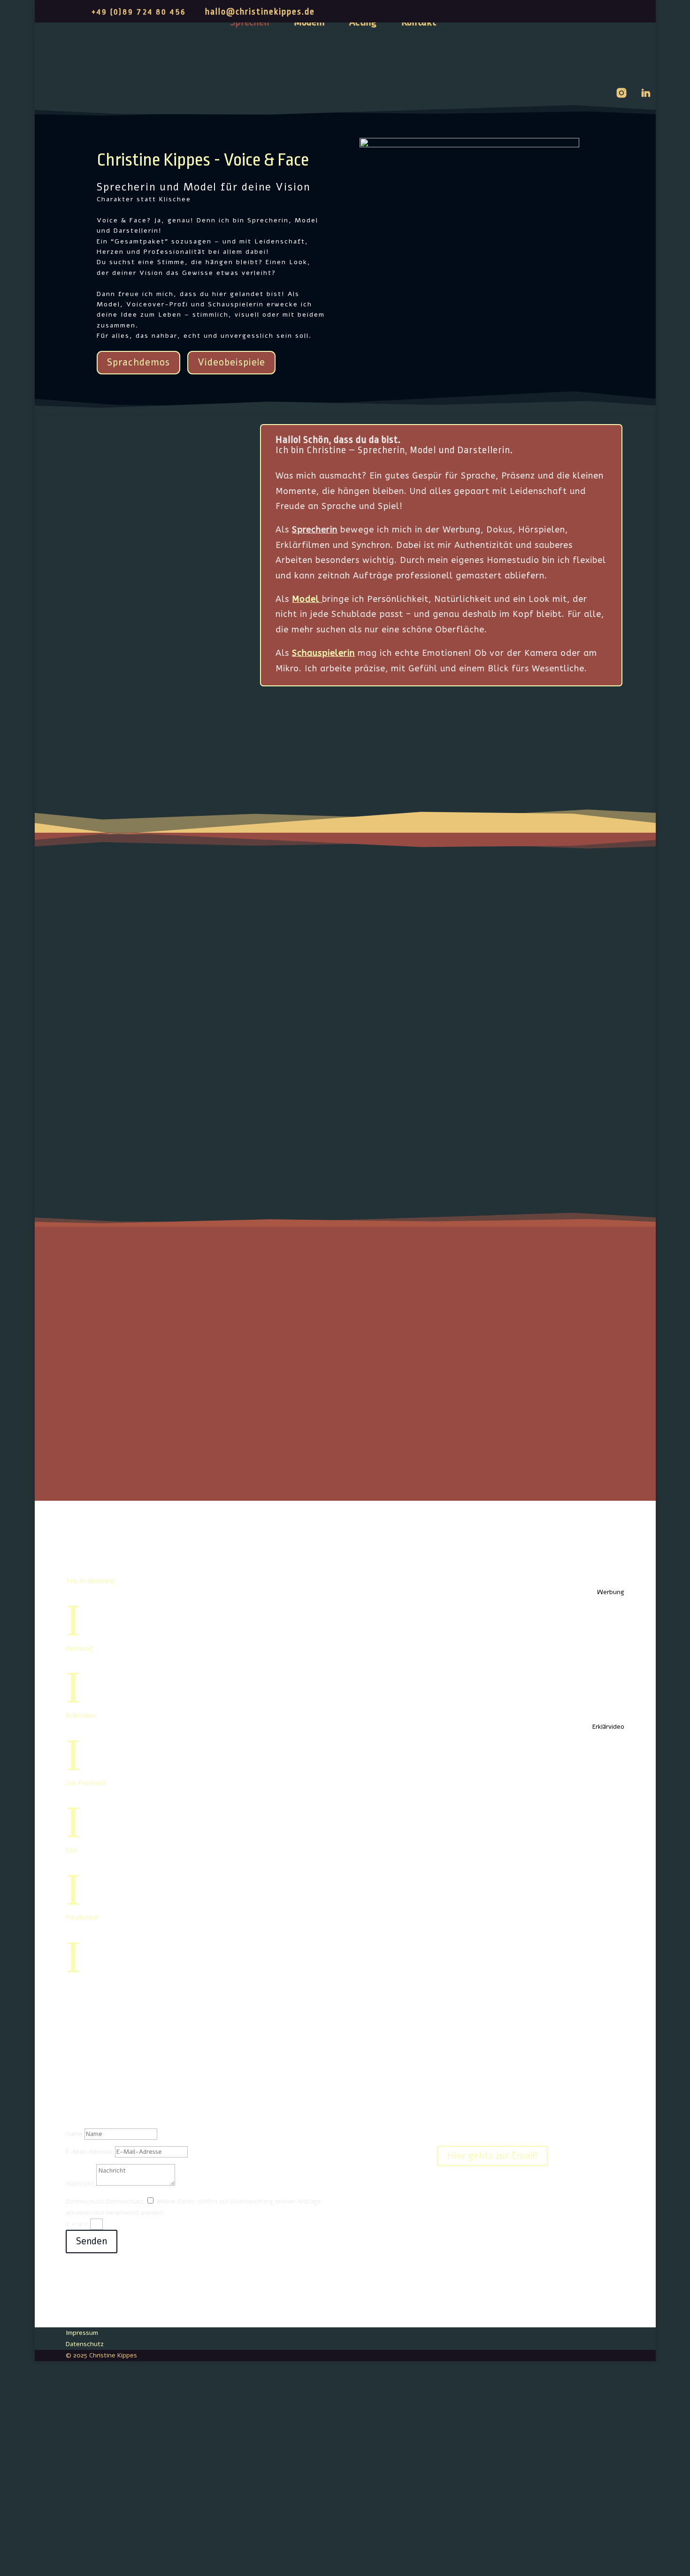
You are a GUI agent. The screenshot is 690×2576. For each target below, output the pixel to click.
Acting (363, 23)
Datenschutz (85, 2201)
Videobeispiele (231, 362)
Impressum (82, 2333)
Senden (92, 2241)
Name (74, 2134)
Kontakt (419, 23)
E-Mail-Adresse (89, 2152)
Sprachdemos (138, 362)
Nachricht (80, 2184)
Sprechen (250, 23)
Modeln (309, 23)
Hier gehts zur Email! (492, 2156)
